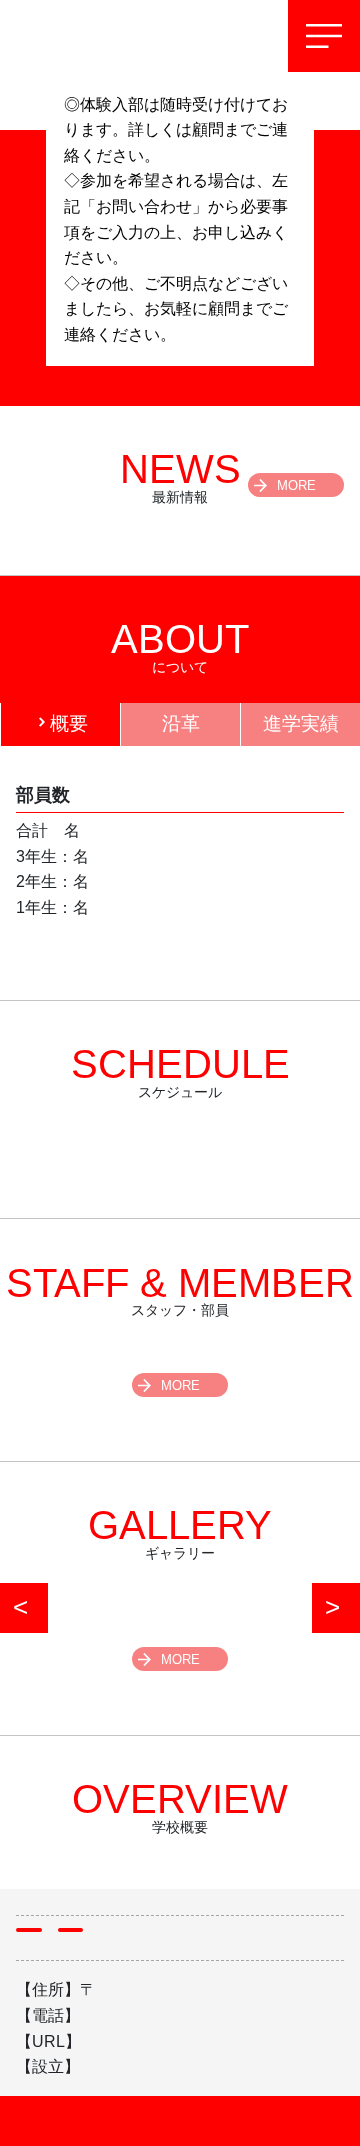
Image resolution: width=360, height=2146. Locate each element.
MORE (296, 485)
